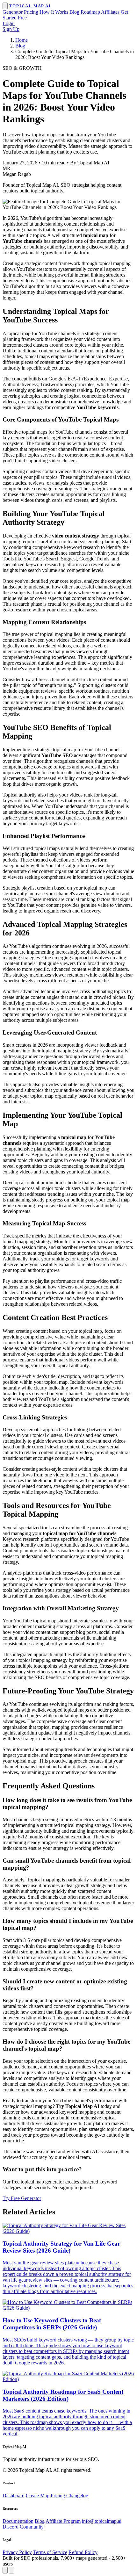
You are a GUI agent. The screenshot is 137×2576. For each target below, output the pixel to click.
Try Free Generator (22, 2198)
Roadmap (90, 12)
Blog (74, 12)
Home (22, 40)
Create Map (38, 2496)
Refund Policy (83, 2552)
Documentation (18, 2521)
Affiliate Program (63, 2521)
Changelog (77, 2496)
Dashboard (14, 2496)
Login (9, 23)
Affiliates (110, 12)
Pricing (31, 12)
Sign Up (11, 29)
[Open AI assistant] (5, 2570)
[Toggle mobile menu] (5, 6)
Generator (13, 12)
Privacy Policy (17, 2552)
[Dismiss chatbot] (11, 2570)
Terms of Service (50, 2552)
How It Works (54, 12)
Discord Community (23, 2527)
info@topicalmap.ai (102, 2521)
